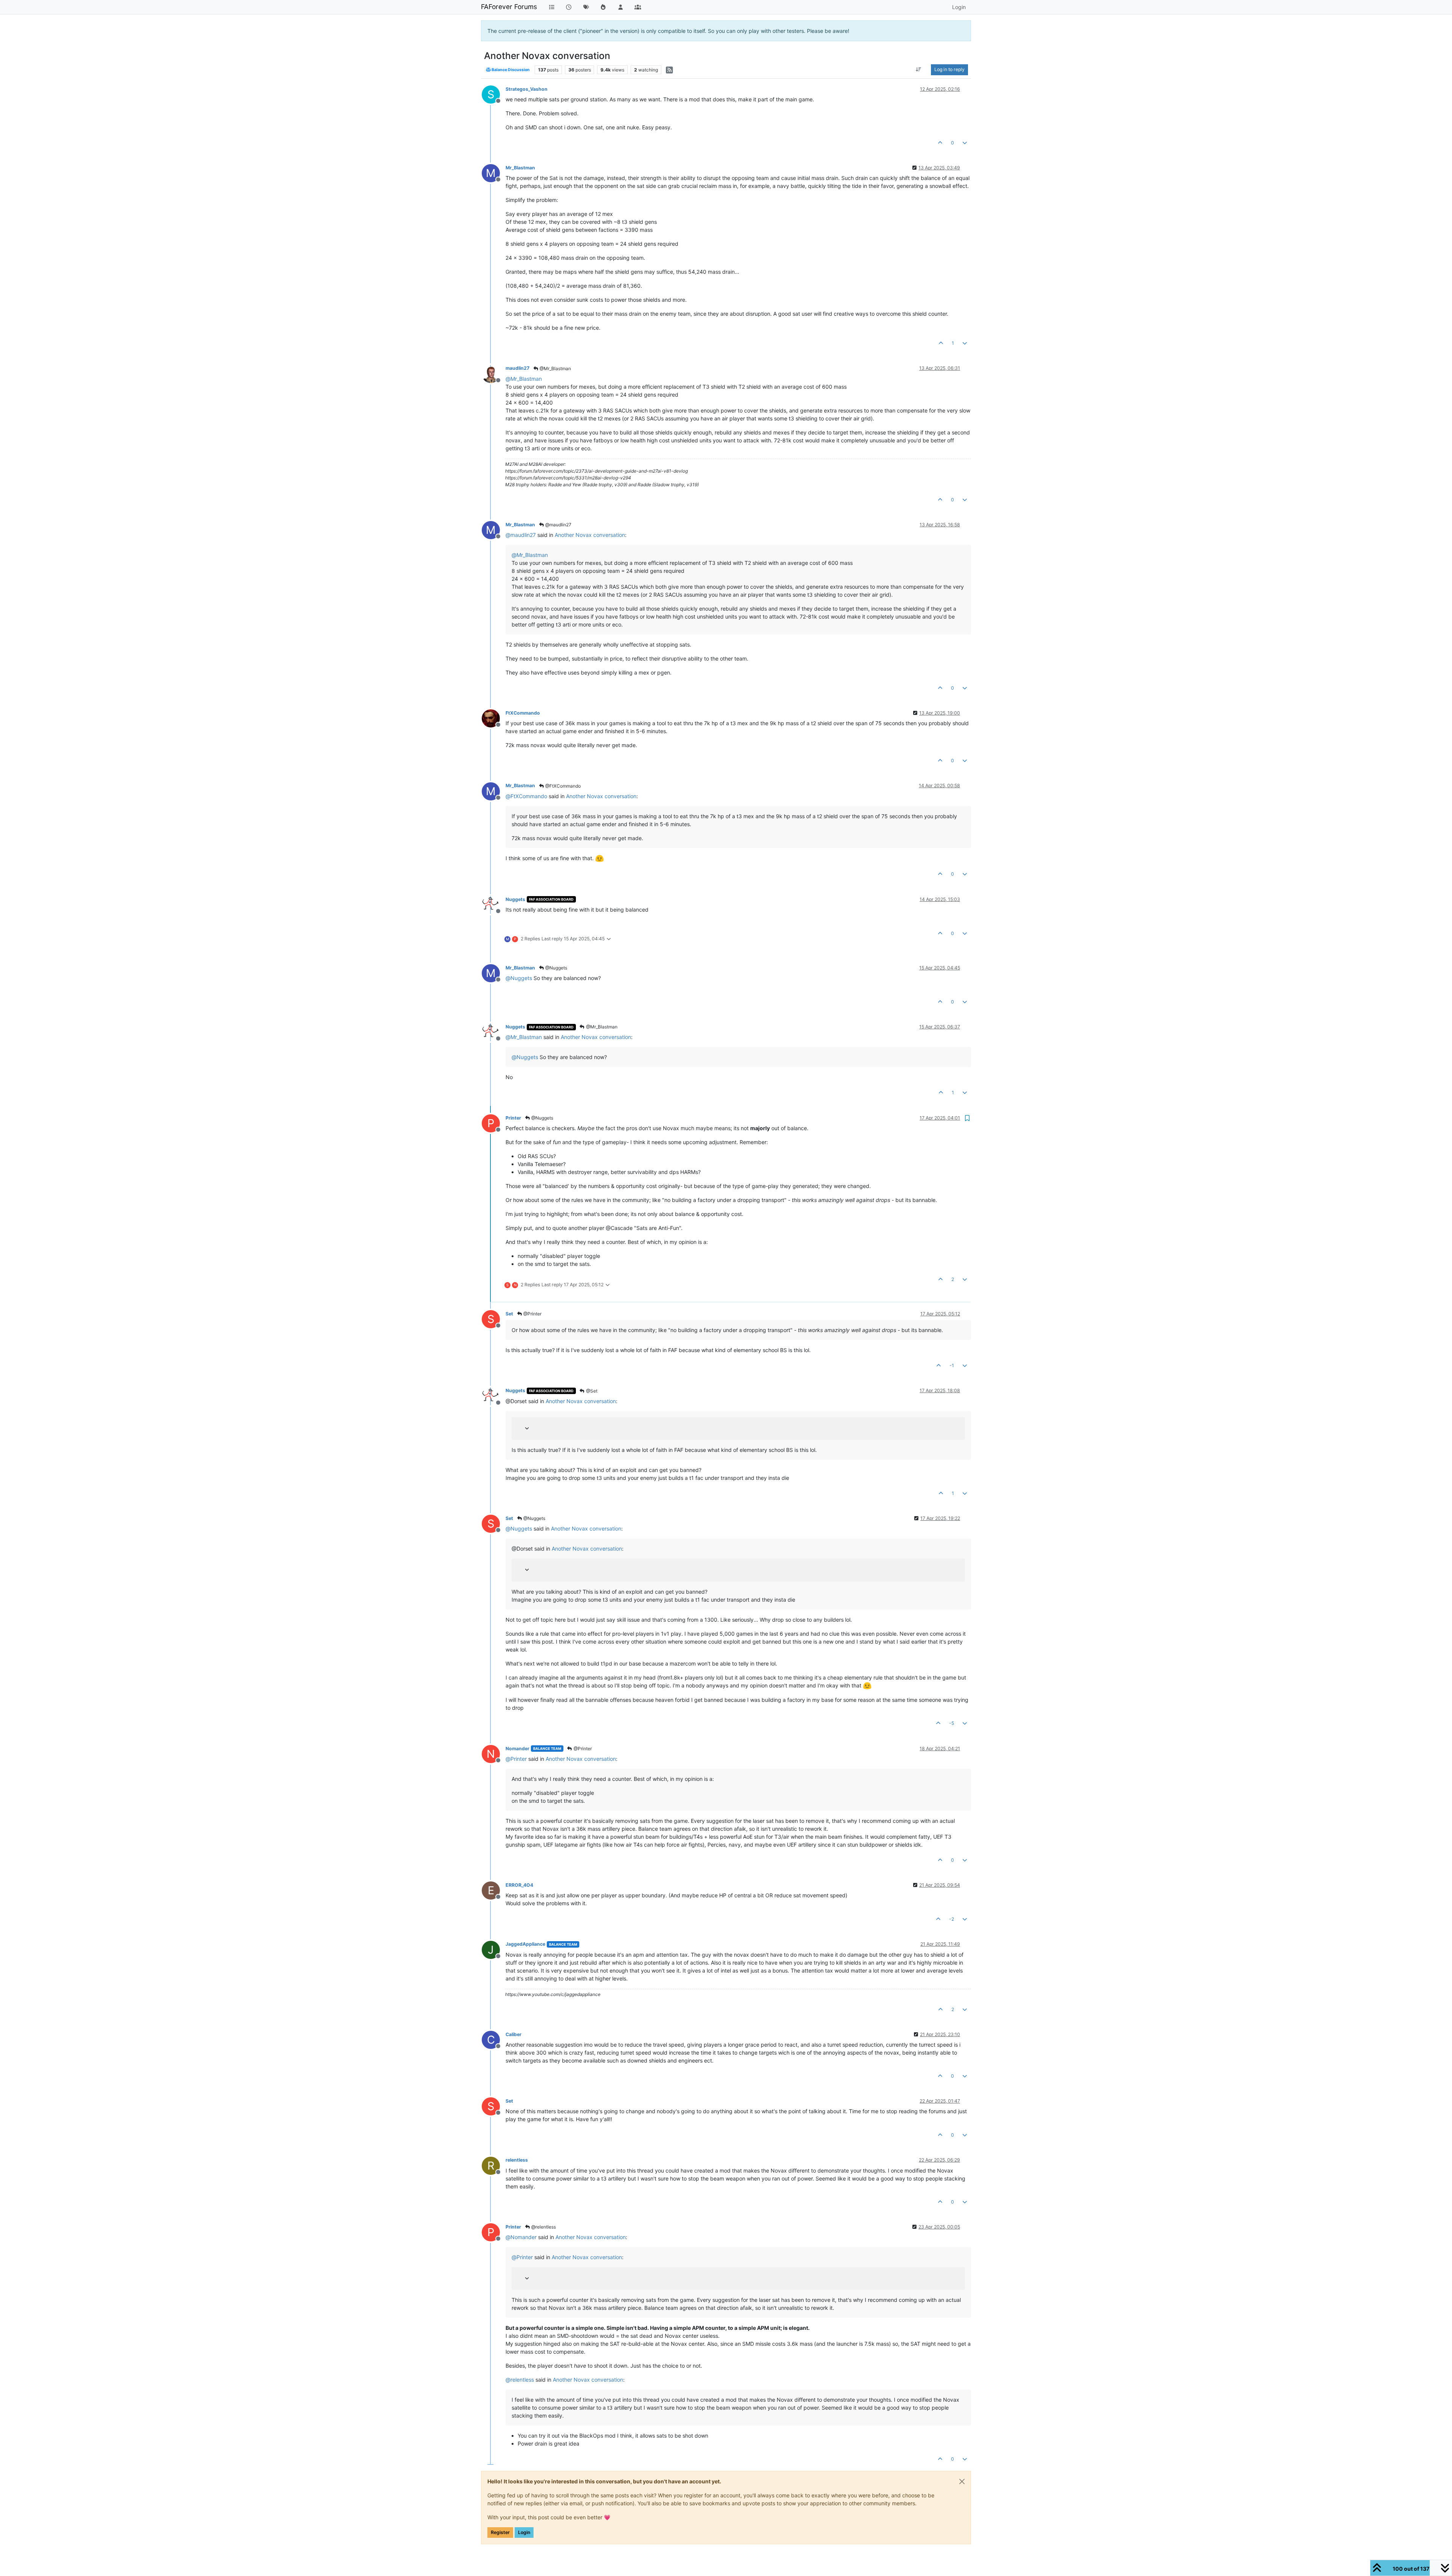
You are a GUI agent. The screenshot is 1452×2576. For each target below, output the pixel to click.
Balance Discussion (510, 70)
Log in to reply (949, 69)
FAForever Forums (509, 7)
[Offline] (494, 373)
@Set (591, 1391)
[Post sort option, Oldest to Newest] (919, 70)
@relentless (543, 2227)
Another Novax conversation (590, 535)
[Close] (962, 2481)
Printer (513, 1118)
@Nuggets (556, 968)
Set (509, 1314)
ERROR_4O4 (519, 1885)
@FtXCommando (562, 786)
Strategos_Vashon (527, 89)
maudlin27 (517, 368)
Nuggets (515, 899)
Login (524, 2532)
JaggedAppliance (525, 1944)
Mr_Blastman (520, 168)
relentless (517, 2160)
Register (500, 2532)
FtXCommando (523, 713)
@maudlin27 (558, 525)
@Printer (532, 1314)
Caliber (513, 2034)
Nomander (517, 1749)
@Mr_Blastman (555, 368)
